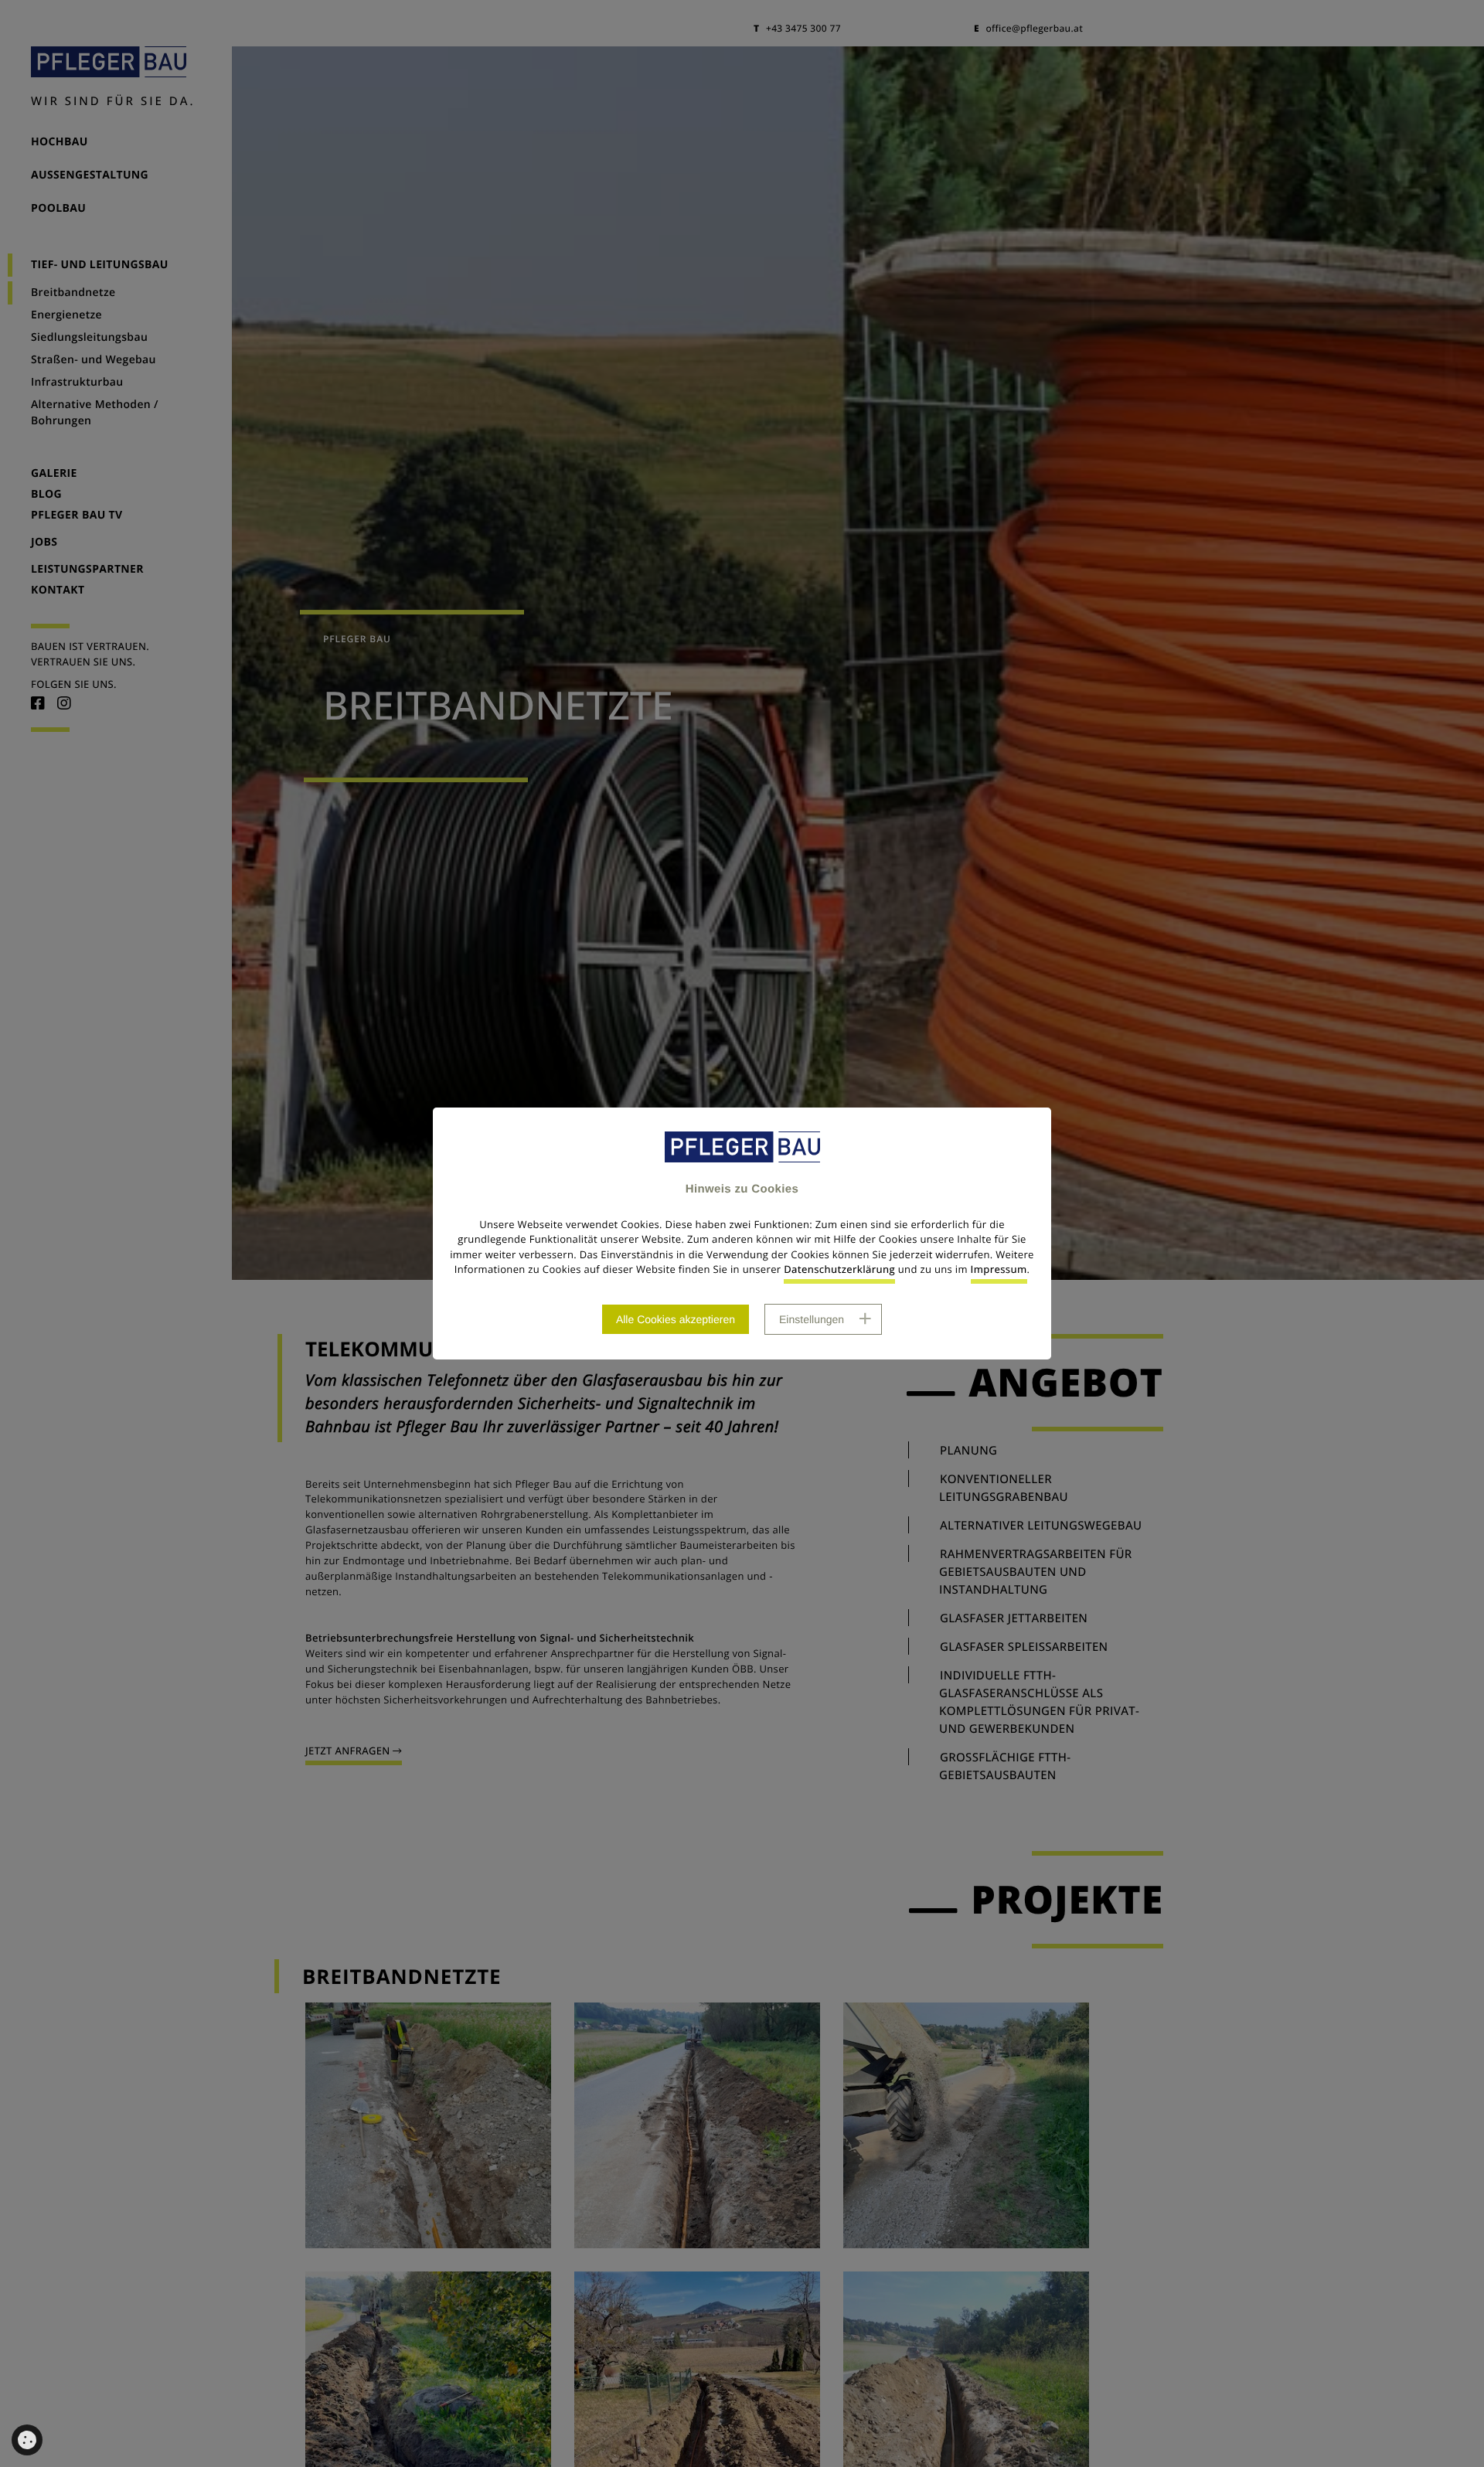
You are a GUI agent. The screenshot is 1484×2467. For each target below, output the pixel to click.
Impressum (999, 1269)
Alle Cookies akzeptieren (676, 1319)
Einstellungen (812, 1319)
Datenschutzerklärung (839, 1269)
